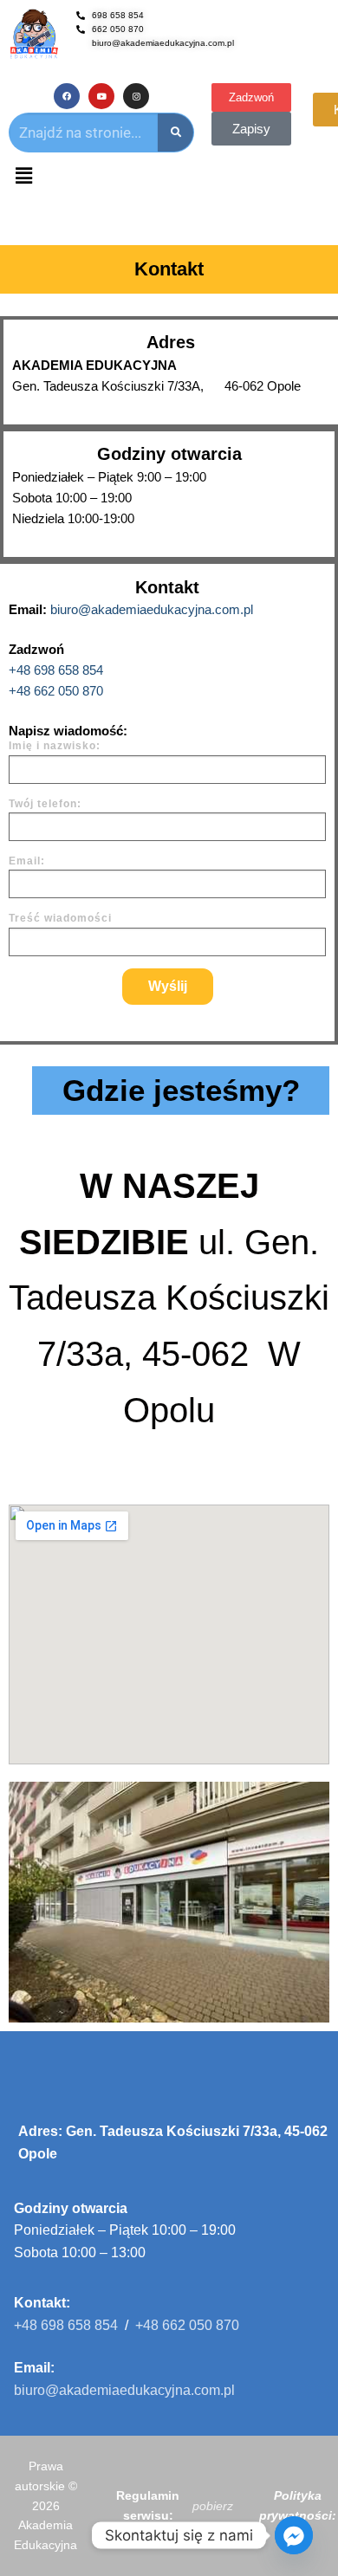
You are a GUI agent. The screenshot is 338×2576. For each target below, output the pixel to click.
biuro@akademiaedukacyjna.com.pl (152, 609)
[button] (23, 177)
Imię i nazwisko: (55, 746)
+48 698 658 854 (56, 670)
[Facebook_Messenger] (294, 2535)
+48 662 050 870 (56, 691)
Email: (27, 861)
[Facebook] (67, 96)
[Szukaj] (175, 133)
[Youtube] (101, 96)
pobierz (213, 2506)
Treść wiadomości (60, 918)
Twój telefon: (45, 804)
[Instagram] (136, 96)
